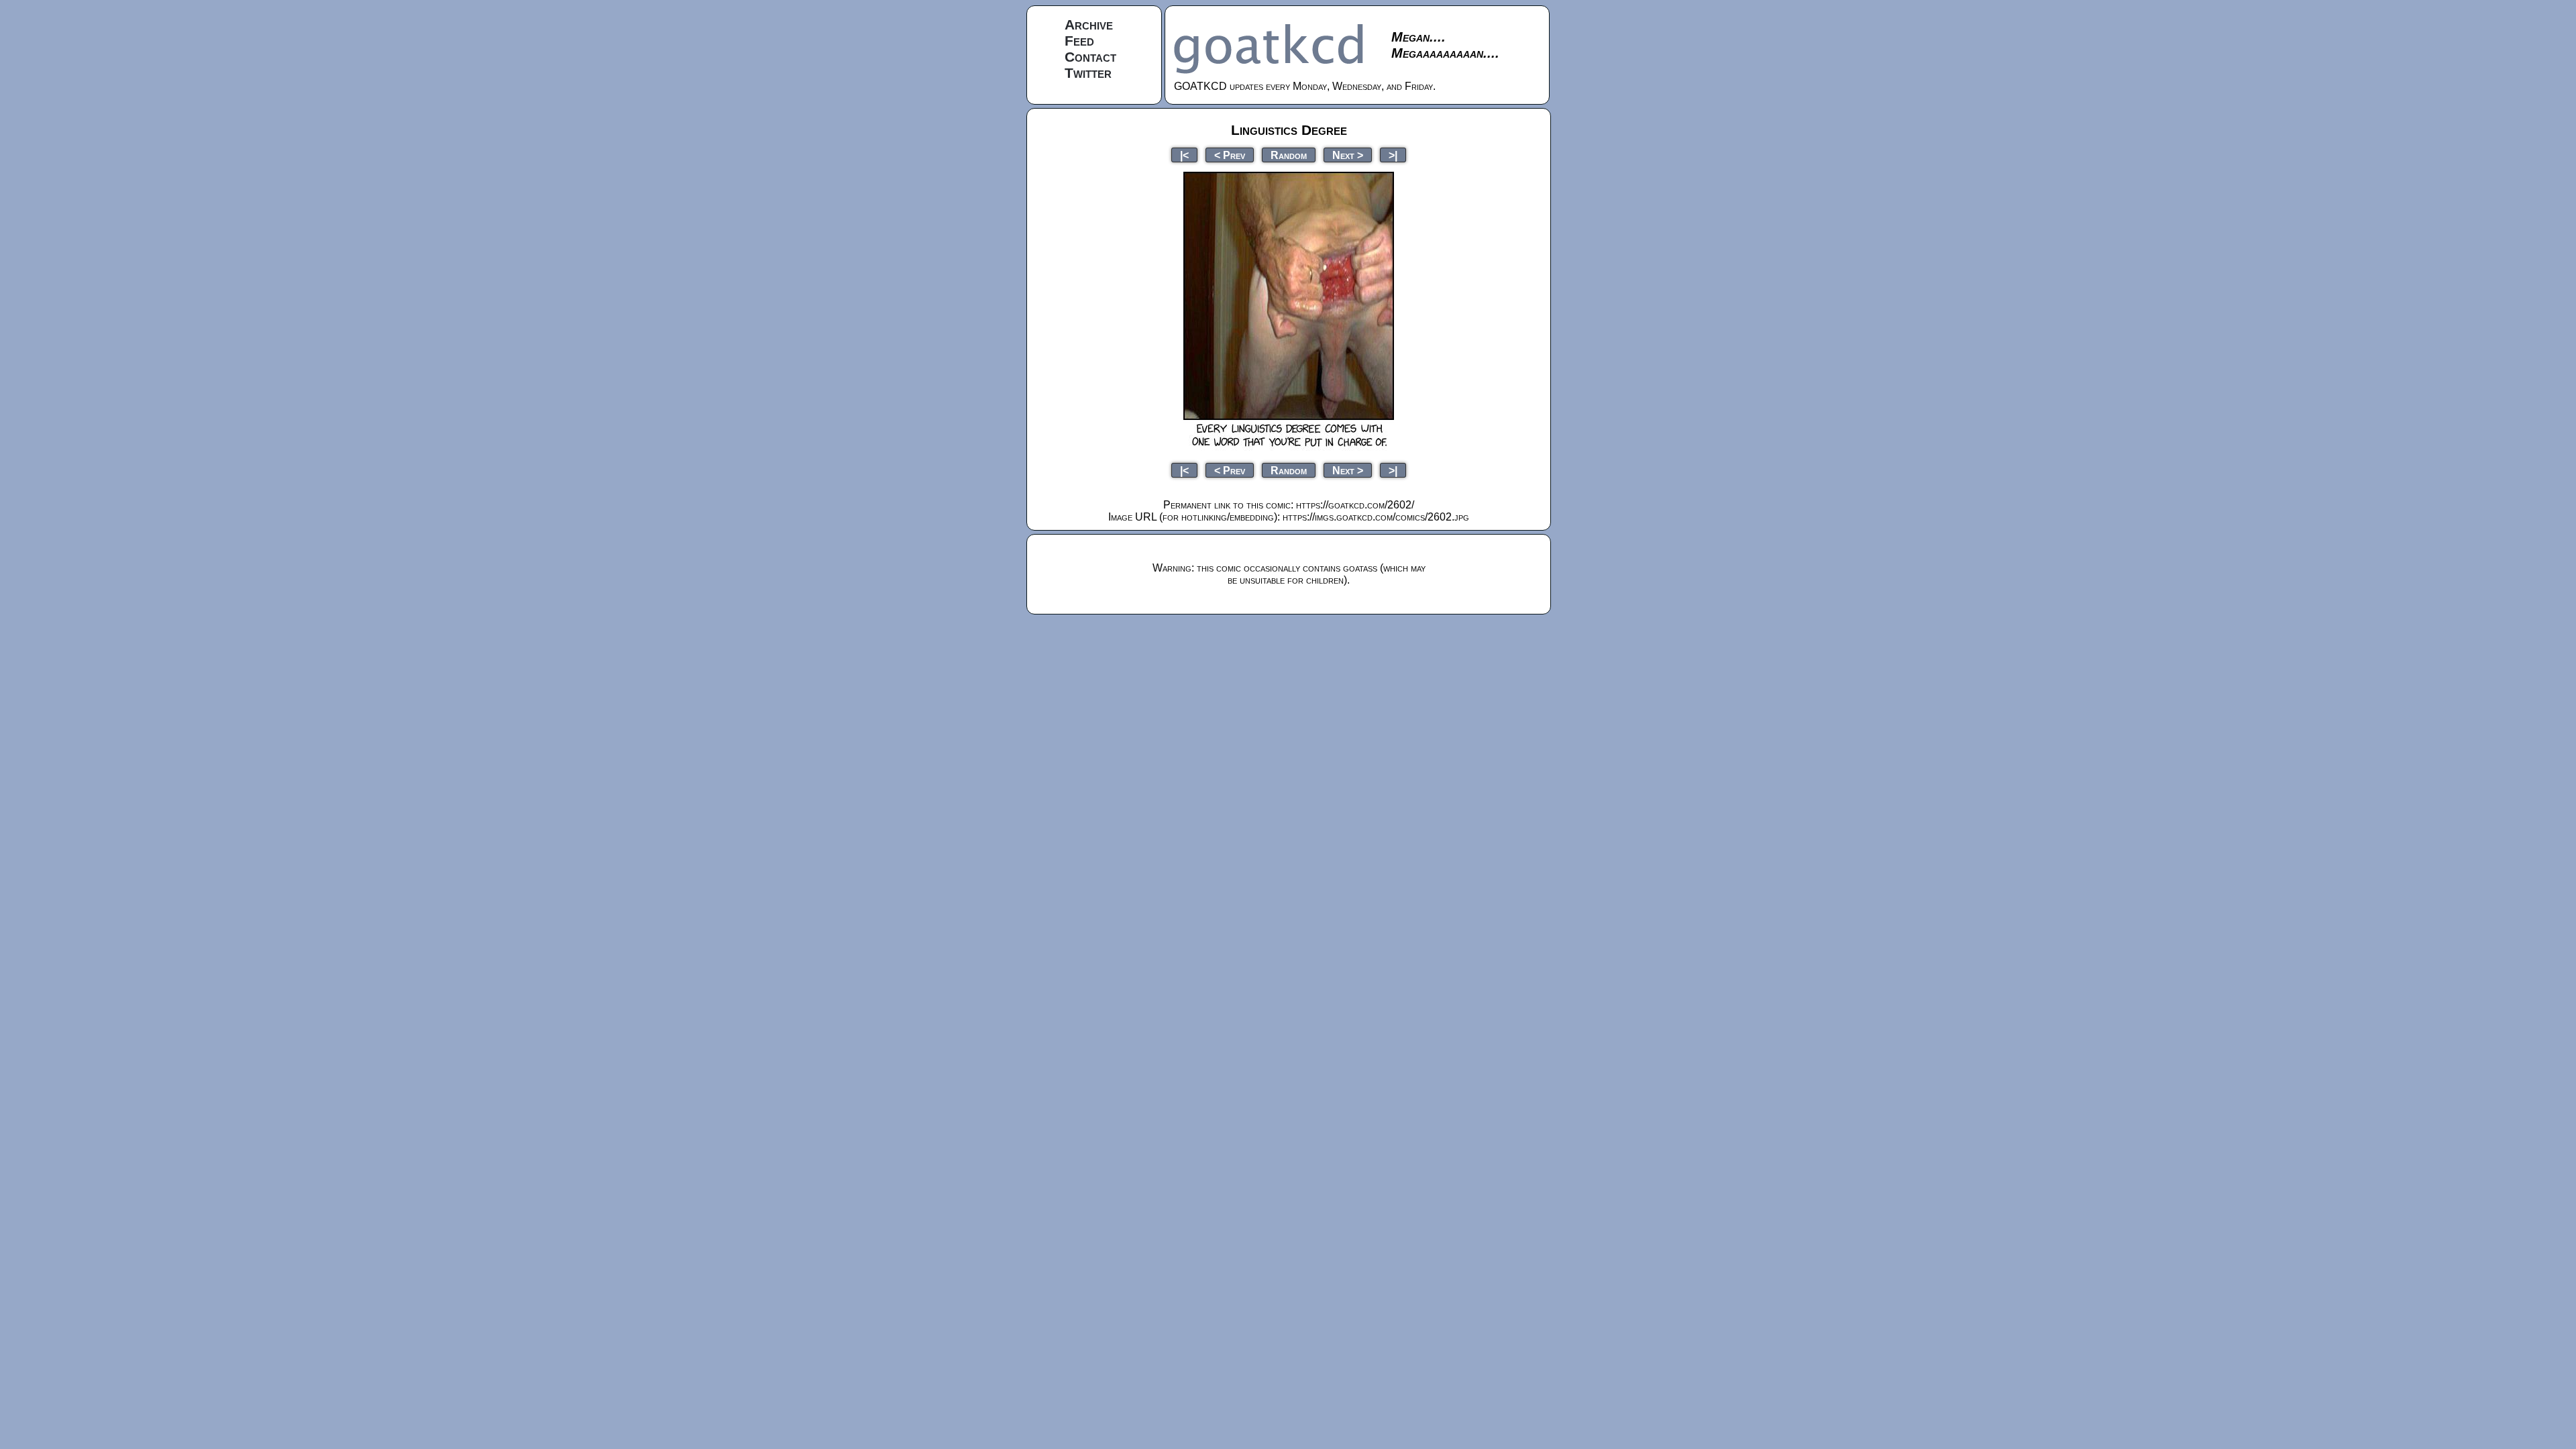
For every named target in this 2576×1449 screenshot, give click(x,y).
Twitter (1088, 73)
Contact (1090, 57)
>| (1393, 155)
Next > (1348, 155)
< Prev (1230, 155)
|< (1184, 155)
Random (1289, 155)
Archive (1089, 24)
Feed (1079, 41)
